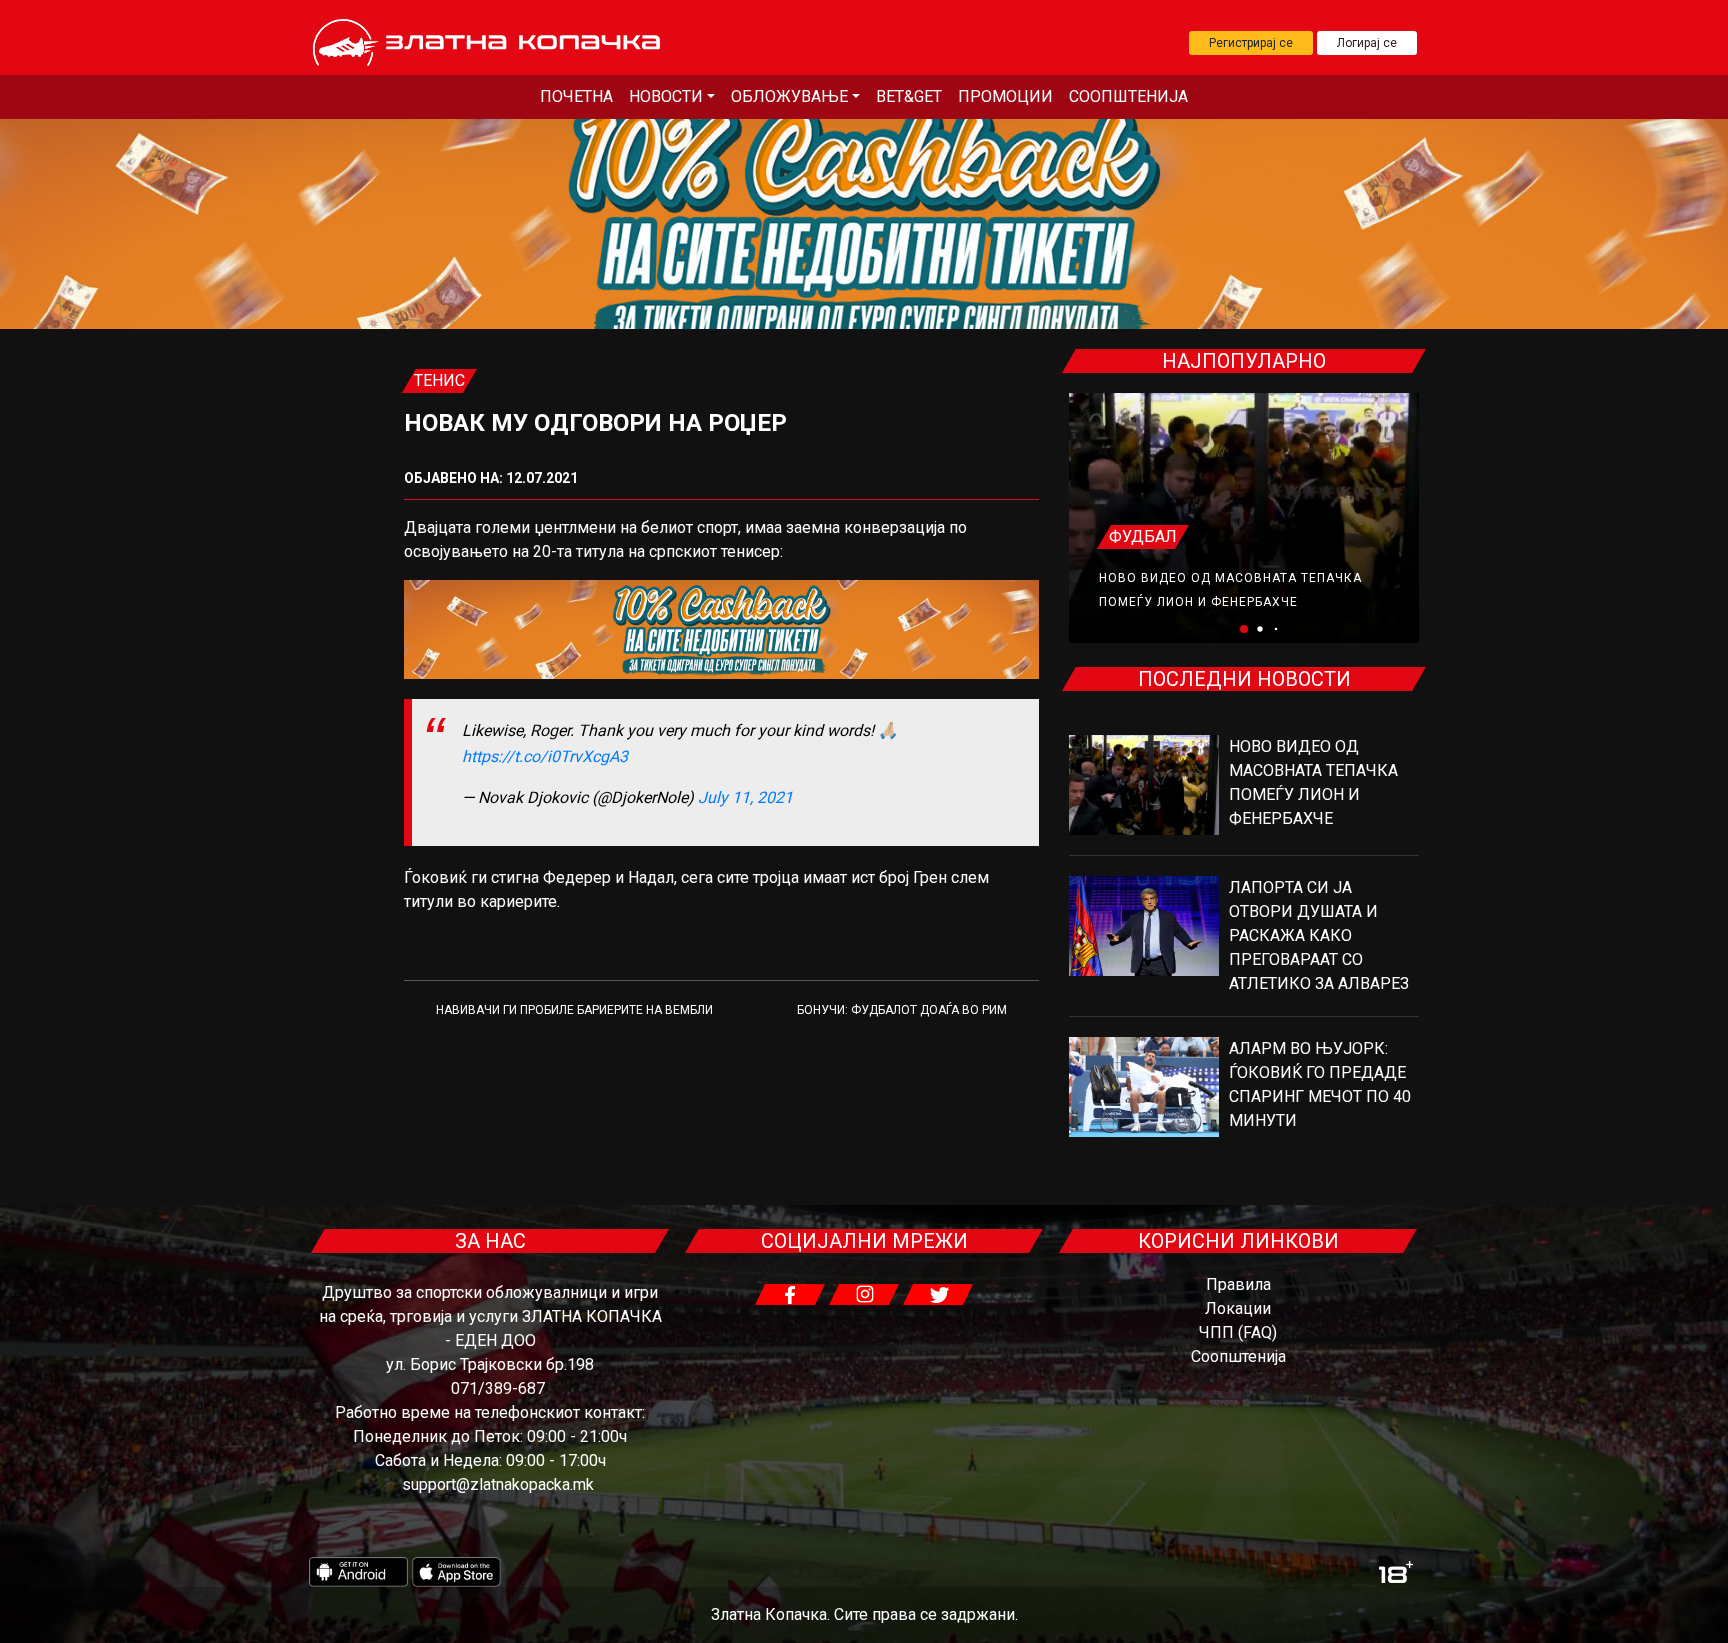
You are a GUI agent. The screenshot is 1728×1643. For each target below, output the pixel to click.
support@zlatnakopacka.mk (498, 1484)
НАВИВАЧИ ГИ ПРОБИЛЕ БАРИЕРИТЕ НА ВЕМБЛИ (574, 1010)
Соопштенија (1128, 96)
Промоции (1005, 96)
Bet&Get (909, 96)
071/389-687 (498, 1388)
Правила (1238, 1284)
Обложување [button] (789, 96)
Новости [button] (666, 96)
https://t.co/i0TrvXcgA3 (545, 756)
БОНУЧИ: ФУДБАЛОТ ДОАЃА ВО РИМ (902, 1010)
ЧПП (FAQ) (1238, 1332)
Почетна (576, 96)
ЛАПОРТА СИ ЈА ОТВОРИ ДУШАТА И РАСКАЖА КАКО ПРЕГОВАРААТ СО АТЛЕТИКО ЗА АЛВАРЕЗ (1319, 935)
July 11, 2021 (745, 797)
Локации (1238, 1308)
